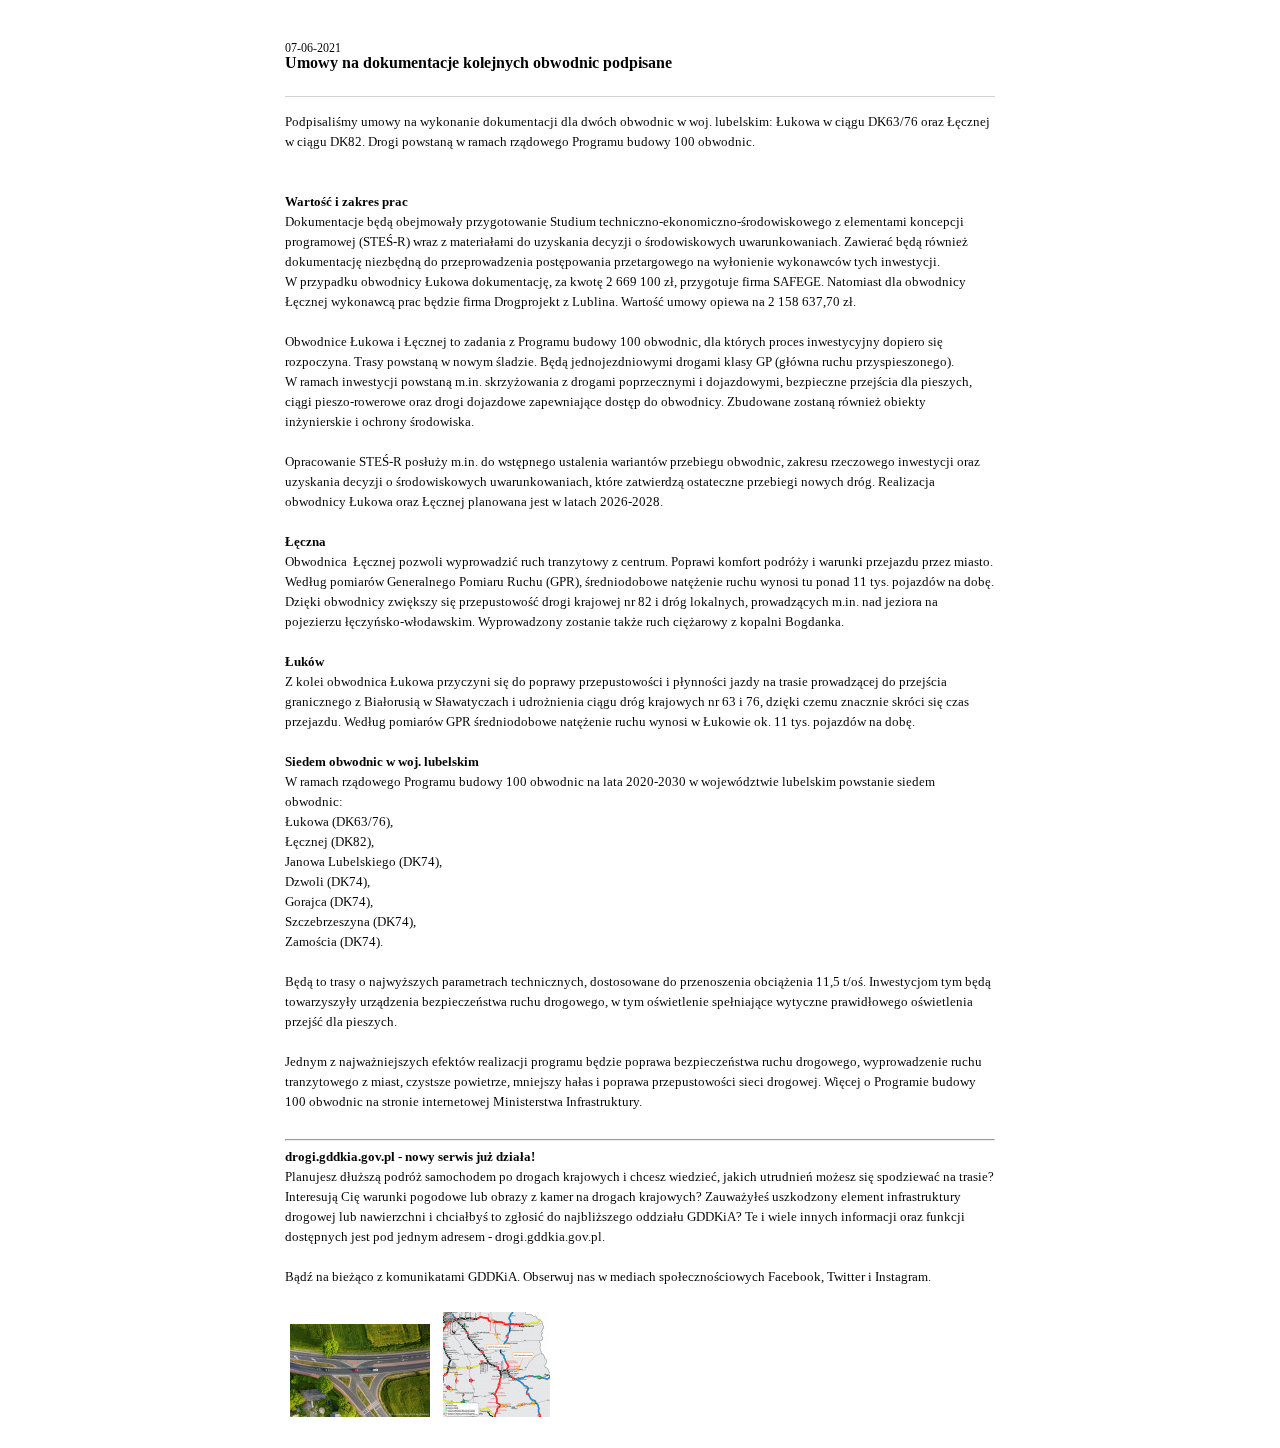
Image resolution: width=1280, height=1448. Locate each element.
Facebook (794, 1276)
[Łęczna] (361, 1417)
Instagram (901, 1276)
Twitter (846, 1276)
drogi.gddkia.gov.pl (548, 1236)
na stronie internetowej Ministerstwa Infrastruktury (502, 1101)
